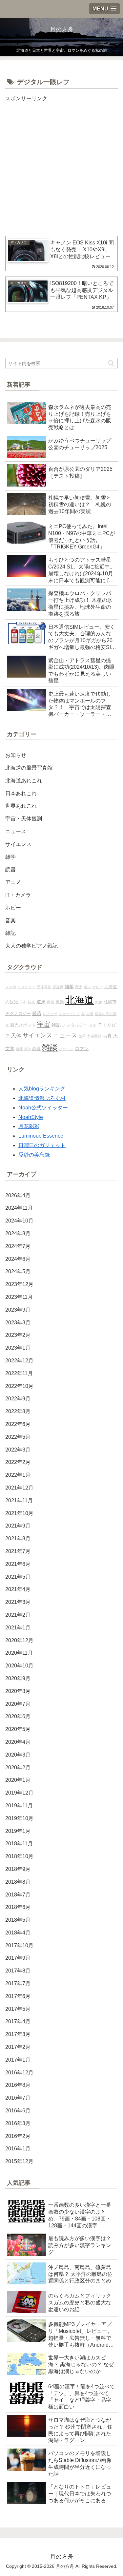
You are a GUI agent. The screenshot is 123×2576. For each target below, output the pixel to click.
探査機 (58, 987)
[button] (111, 363)
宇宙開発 (94, 1036)
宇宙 (44, 1024)
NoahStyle (31, 1117)
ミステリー (26, 987)
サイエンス (37, 1035)
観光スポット (23, 1025)
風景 (60, 1002)
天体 (16, 1035)
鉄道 (36, 1049)
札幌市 (110, 1002)
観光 (31, 1002)
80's (28, 1049)
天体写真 (44, 987)
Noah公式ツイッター (43, 1108)
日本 (23, 1002)
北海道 (80, 1000)
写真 (107, 1036)
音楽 (92, 1025)
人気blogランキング (42, 1089)
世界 (82, 1036)
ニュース (65, 1035)
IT (100, 1025)
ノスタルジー (75, 1025)
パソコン (66, 1049)
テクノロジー (18, 1014)
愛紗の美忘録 (34, 1155)
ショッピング (69, 1014)
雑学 (69, 987)
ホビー (98, 987)
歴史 (79, 987)
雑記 (56, 1025)
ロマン (82, 1048)
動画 (51, 1002)
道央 (87, 987)
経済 (37, 1013)
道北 (19, 1049)
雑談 (50, 1048)
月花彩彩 (29, 1126)
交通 (90, 1014)
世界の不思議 (106, 1014)
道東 (41, 1002)
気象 (99, 1002)
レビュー (50, 1014)
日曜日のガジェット (42, 1145)
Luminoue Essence (41, 1136)
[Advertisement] (61, 165)
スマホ (11, 987)
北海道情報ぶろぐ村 (42, 1098)
